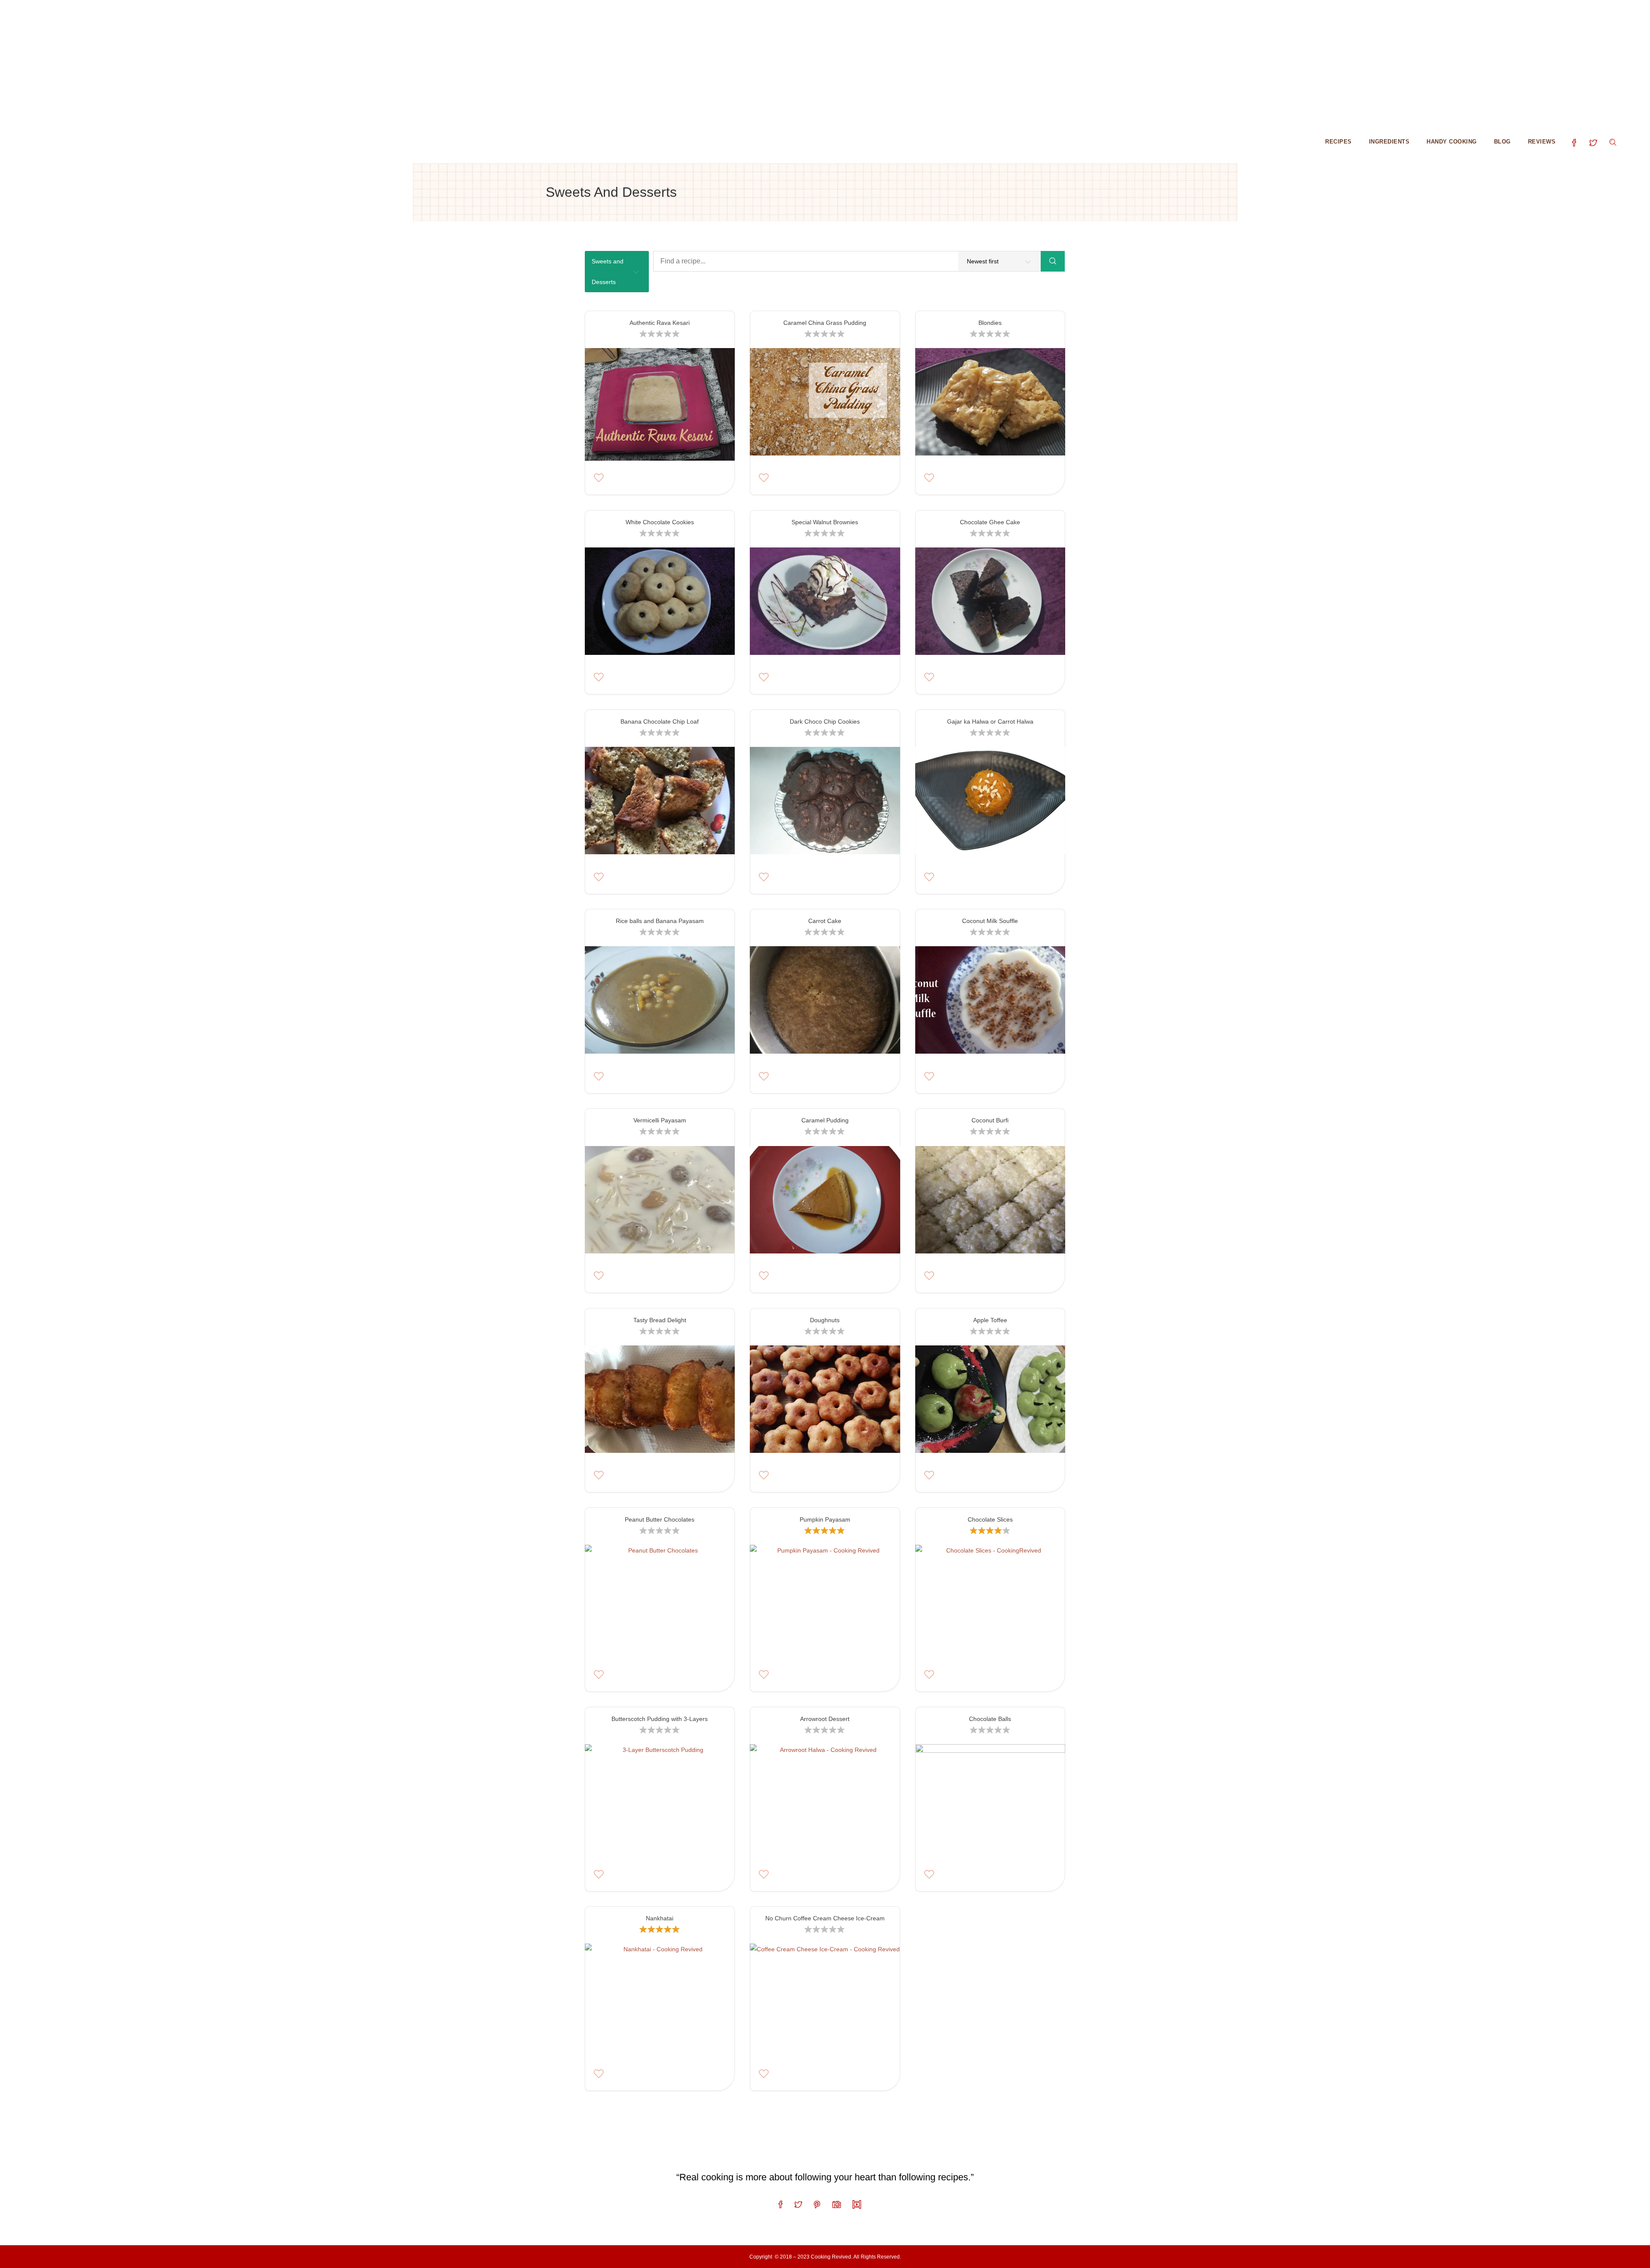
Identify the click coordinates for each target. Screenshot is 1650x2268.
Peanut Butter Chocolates (660, 1519)
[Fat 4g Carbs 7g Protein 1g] (660, 1601)
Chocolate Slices (990, 1519)
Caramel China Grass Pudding (825, 323)
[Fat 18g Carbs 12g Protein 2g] (825, 2000)
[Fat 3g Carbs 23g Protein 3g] (825, 1402)
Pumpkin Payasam (825, 1519)
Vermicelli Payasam (660, 1120)
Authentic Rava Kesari (660, 323)
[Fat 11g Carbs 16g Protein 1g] (990, 604)
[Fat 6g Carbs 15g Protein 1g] (990, 1601)
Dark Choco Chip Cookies (825, 721)
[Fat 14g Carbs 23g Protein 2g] (660, 1003)
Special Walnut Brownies (825, 522)
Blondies (990, 323)
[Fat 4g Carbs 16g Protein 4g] (990, 1402)
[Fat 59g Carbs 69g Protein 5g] (825, 1003)
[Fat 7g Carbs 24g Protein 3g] (990, 803)
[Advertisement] (258, 60)
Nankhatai (660, 1918)
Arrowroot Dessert (825, 1719)
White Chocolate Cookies (660, 522)
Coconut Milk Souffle (990, 921)
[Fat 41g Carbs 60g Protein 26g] (990, 1800)
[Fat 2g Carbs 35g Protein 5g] (990, 1003)
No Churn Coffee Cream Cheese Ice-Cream (825, 1918)
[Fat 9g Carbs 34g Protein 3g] (660, 803)
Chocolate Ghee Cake (990, 522)
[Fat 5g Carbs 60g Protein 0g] (825, 1800)
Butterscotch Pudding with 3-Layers (660, 1719)
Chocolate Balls (990, 1719)
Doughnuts (825, 1320)
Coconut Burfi (990, 1120)
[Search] (1053, 261)
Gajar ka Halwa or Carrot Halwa (990, 721)
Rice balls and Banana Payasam (660, 921)
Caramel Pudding (825, 1120)
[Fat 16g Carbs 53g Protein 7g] (660, 1800)
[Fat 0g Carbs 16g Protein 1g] (660, 1402)
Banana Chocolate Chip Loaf (660, 721)
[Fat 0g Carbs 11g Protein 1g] (990, 1202)
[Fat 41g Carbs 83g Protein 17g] (825, 1601)
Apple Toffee (990, 1320)
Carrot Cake (825, 921)
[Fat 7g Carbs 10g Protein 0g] (660, 2000)
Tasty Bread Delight (660, 1320)
